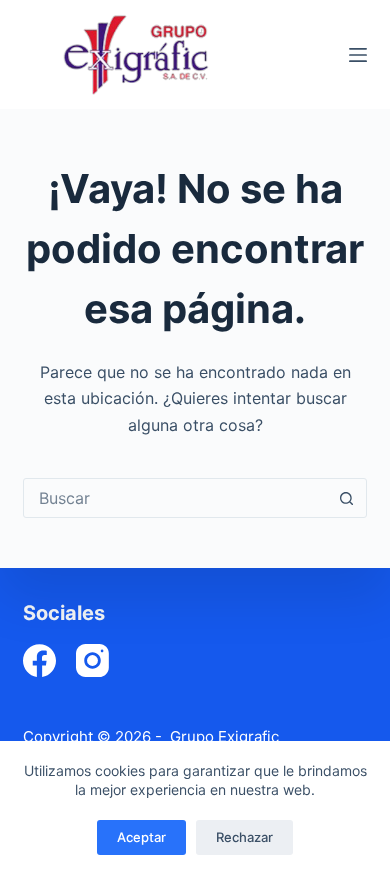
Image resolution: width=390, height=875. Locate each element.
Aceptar (141, 837)
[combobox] (175, 498)
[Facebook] (39, 660)
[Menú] (358, 55)
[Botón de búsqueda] (347, 498)
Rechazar (244, 837)
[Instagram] (92, 660)
